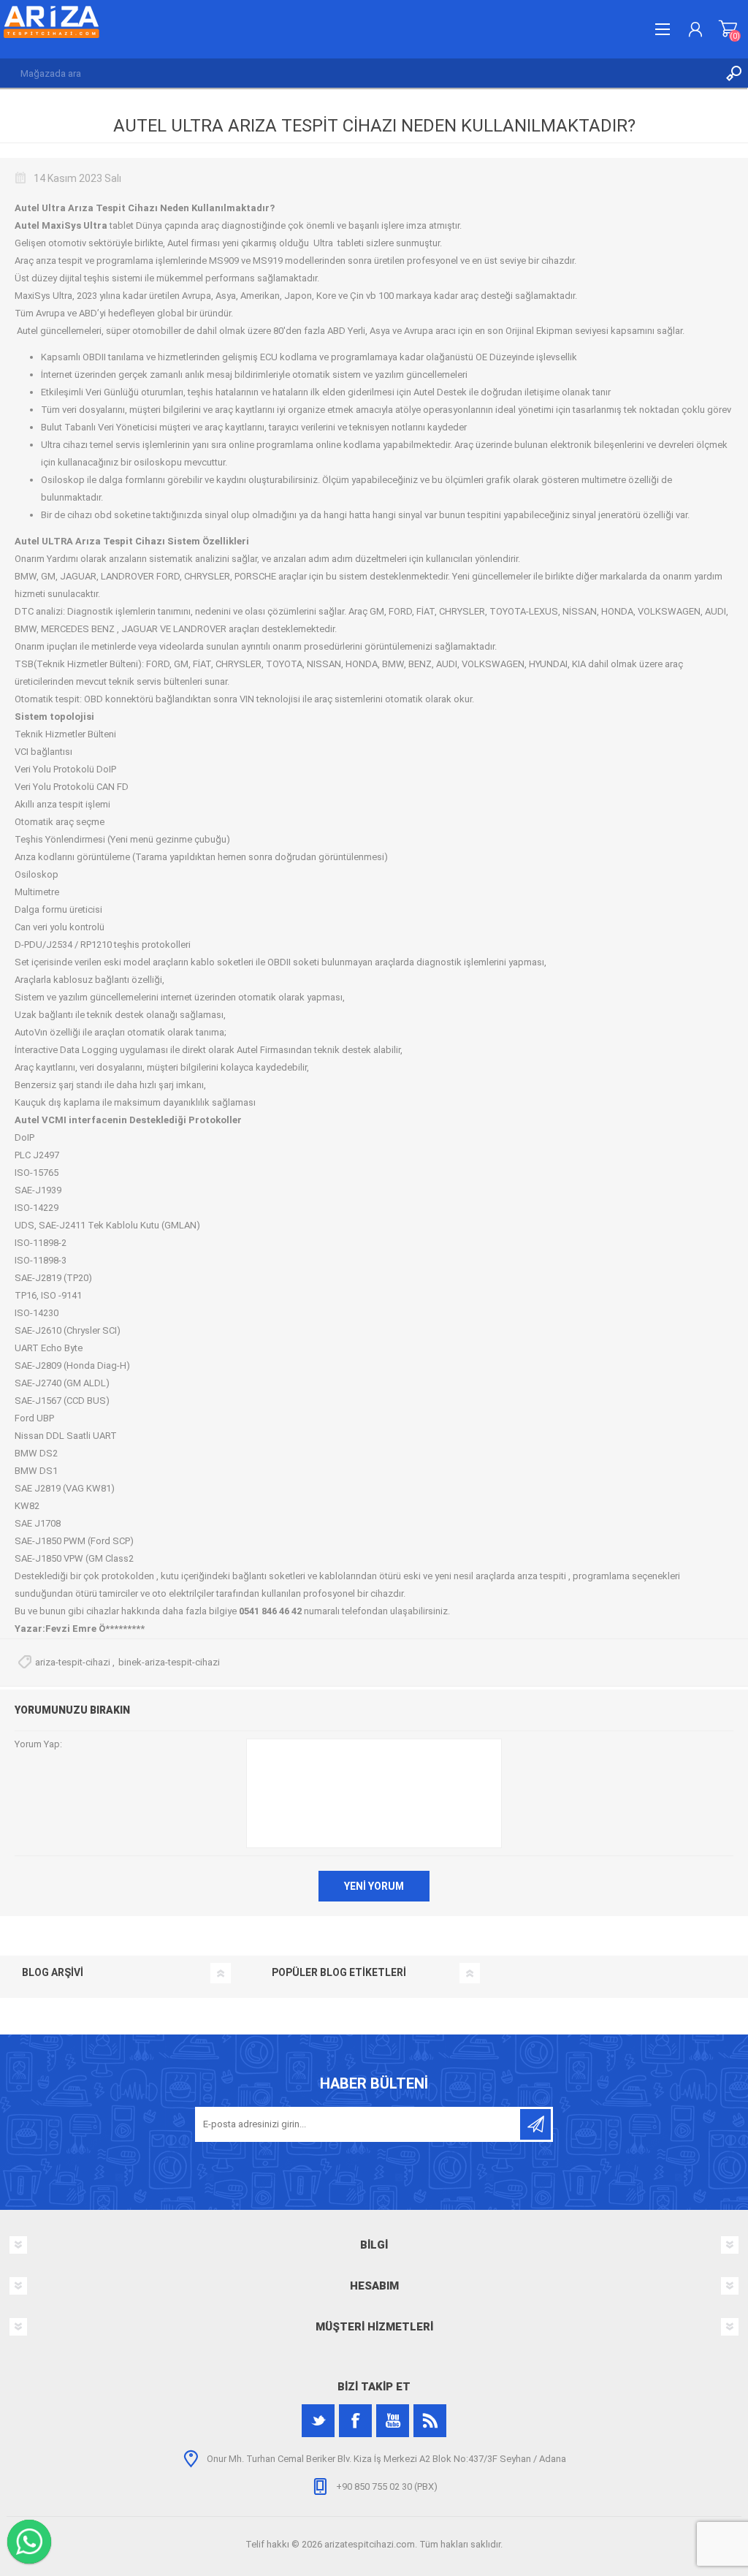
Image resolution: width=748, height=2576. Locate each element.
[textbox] (359, 73)
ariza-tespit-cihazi (73, 1662)
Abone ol (535, 2124)
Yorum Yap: (38, 1744)
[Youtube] (393, 2421)
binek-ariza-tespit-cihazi (169, 1662)
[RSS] (430, 2421)
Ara (733, 73)
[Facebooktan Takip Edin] (355, 2421)
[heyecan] (318, 2421)
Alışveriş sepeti (728, 29)
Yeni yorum (374, 1886)
